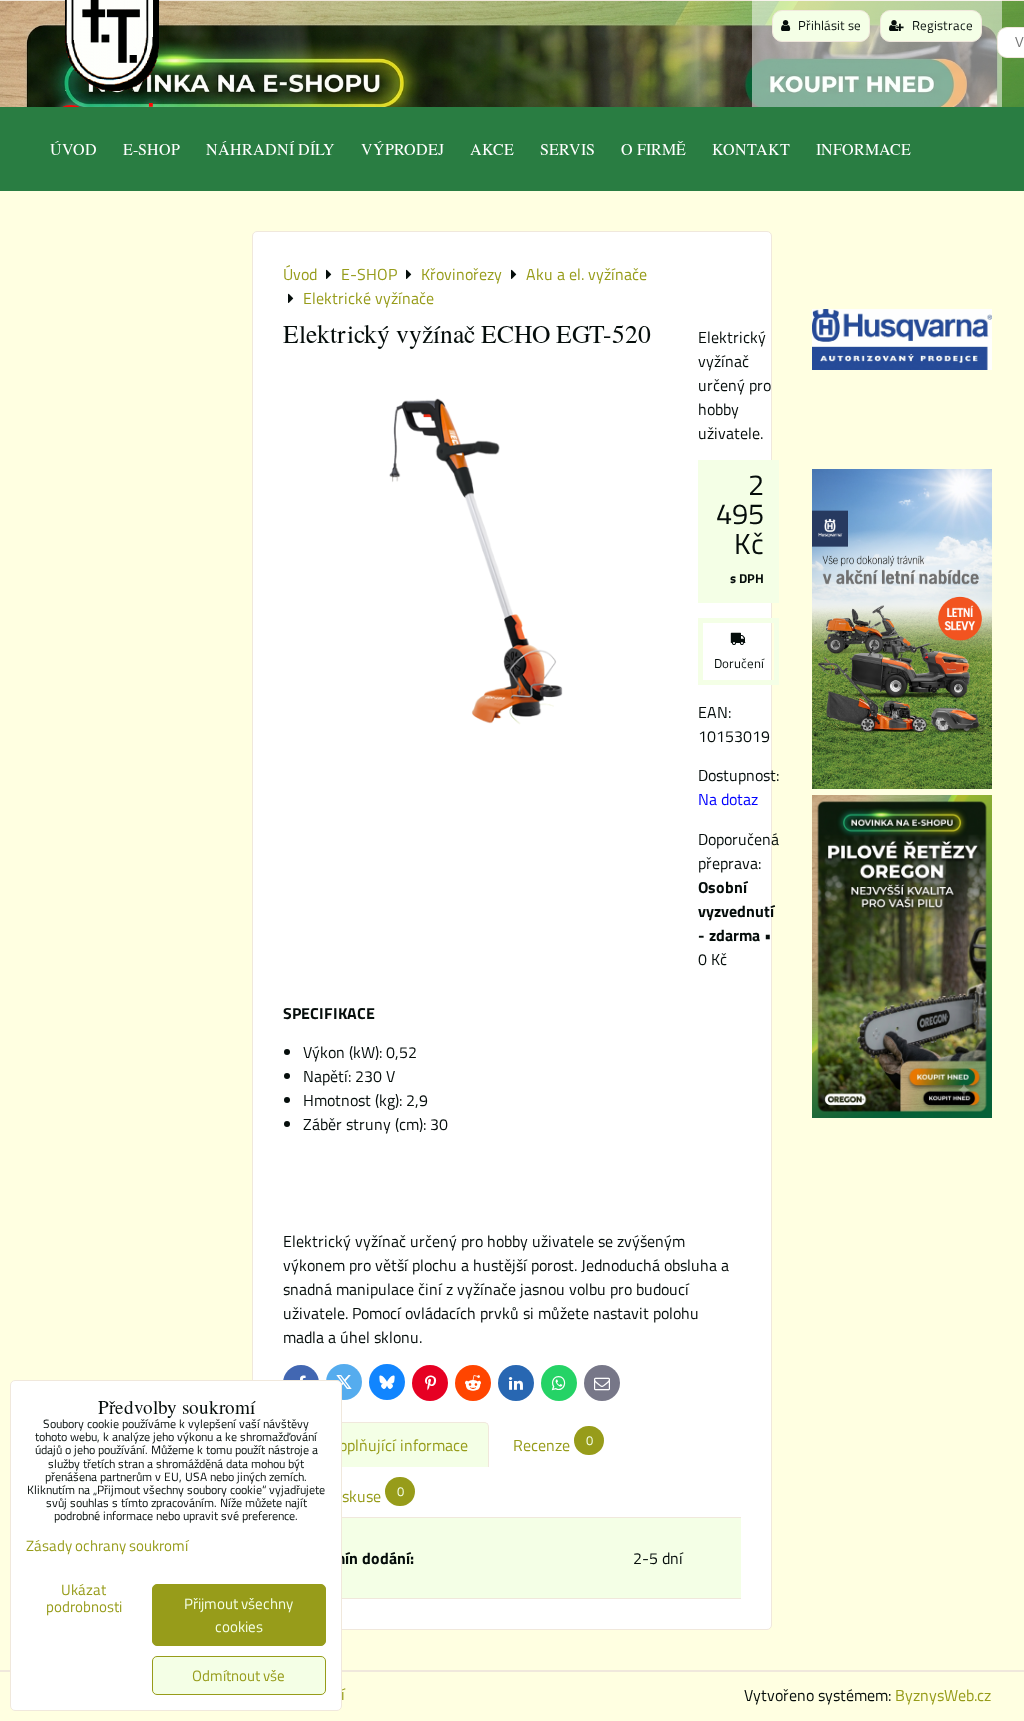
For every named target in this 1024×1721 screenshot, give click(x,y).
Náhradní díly (270, 148)
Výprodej (402, 148)
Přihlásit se (828, 25)
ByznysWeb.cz (943, 1695)
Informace (863, 148)
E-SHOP (151, 148)
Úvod (73, 148)
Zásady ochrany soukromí (107, 1545)
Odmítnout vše (238, 1675)
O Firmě (653, 148)
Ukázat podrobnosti (84, 1598)
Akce (492, 148)
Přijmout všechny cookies (238, 1615)
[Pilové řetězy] (902, 1112)
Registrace (941, 25)
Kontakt (751, 148)
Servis (567, 148)
